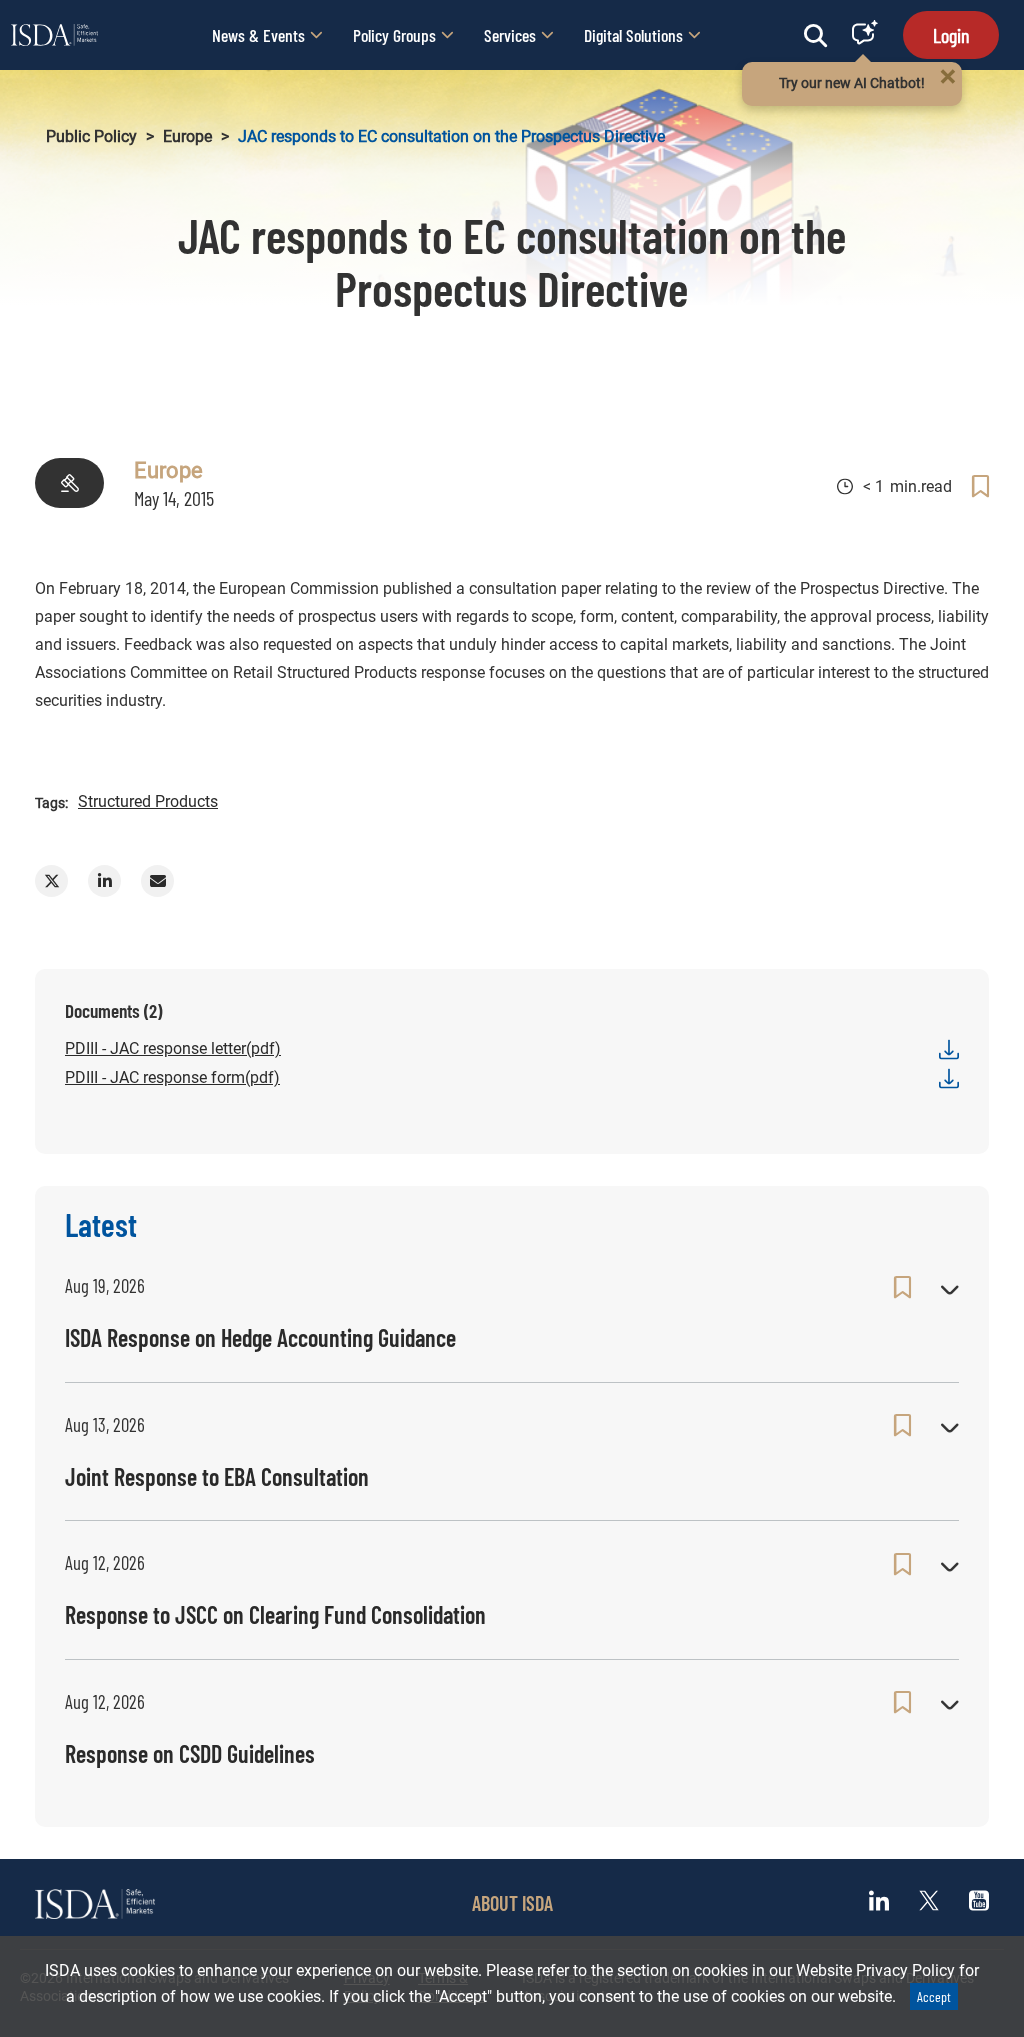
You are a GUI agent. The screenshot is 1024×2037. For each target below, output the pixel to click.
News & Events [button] (258, 35)
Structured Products (148, 801)
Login (951, 35)
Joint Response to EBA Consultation (217, 1476)
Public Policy (91, 136)
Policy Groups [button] (394, 35)
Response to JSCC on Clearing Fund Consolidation (275, 1614)
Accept (934, 1996)
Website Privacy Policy (875, 1970)
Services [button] (510, 35)
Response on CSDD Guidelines (190, 1753)
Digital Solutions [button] (633, 35)
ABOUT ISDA (512, 1903)
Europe (187, 136)
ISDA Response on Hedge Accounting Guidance (260, 1337)
